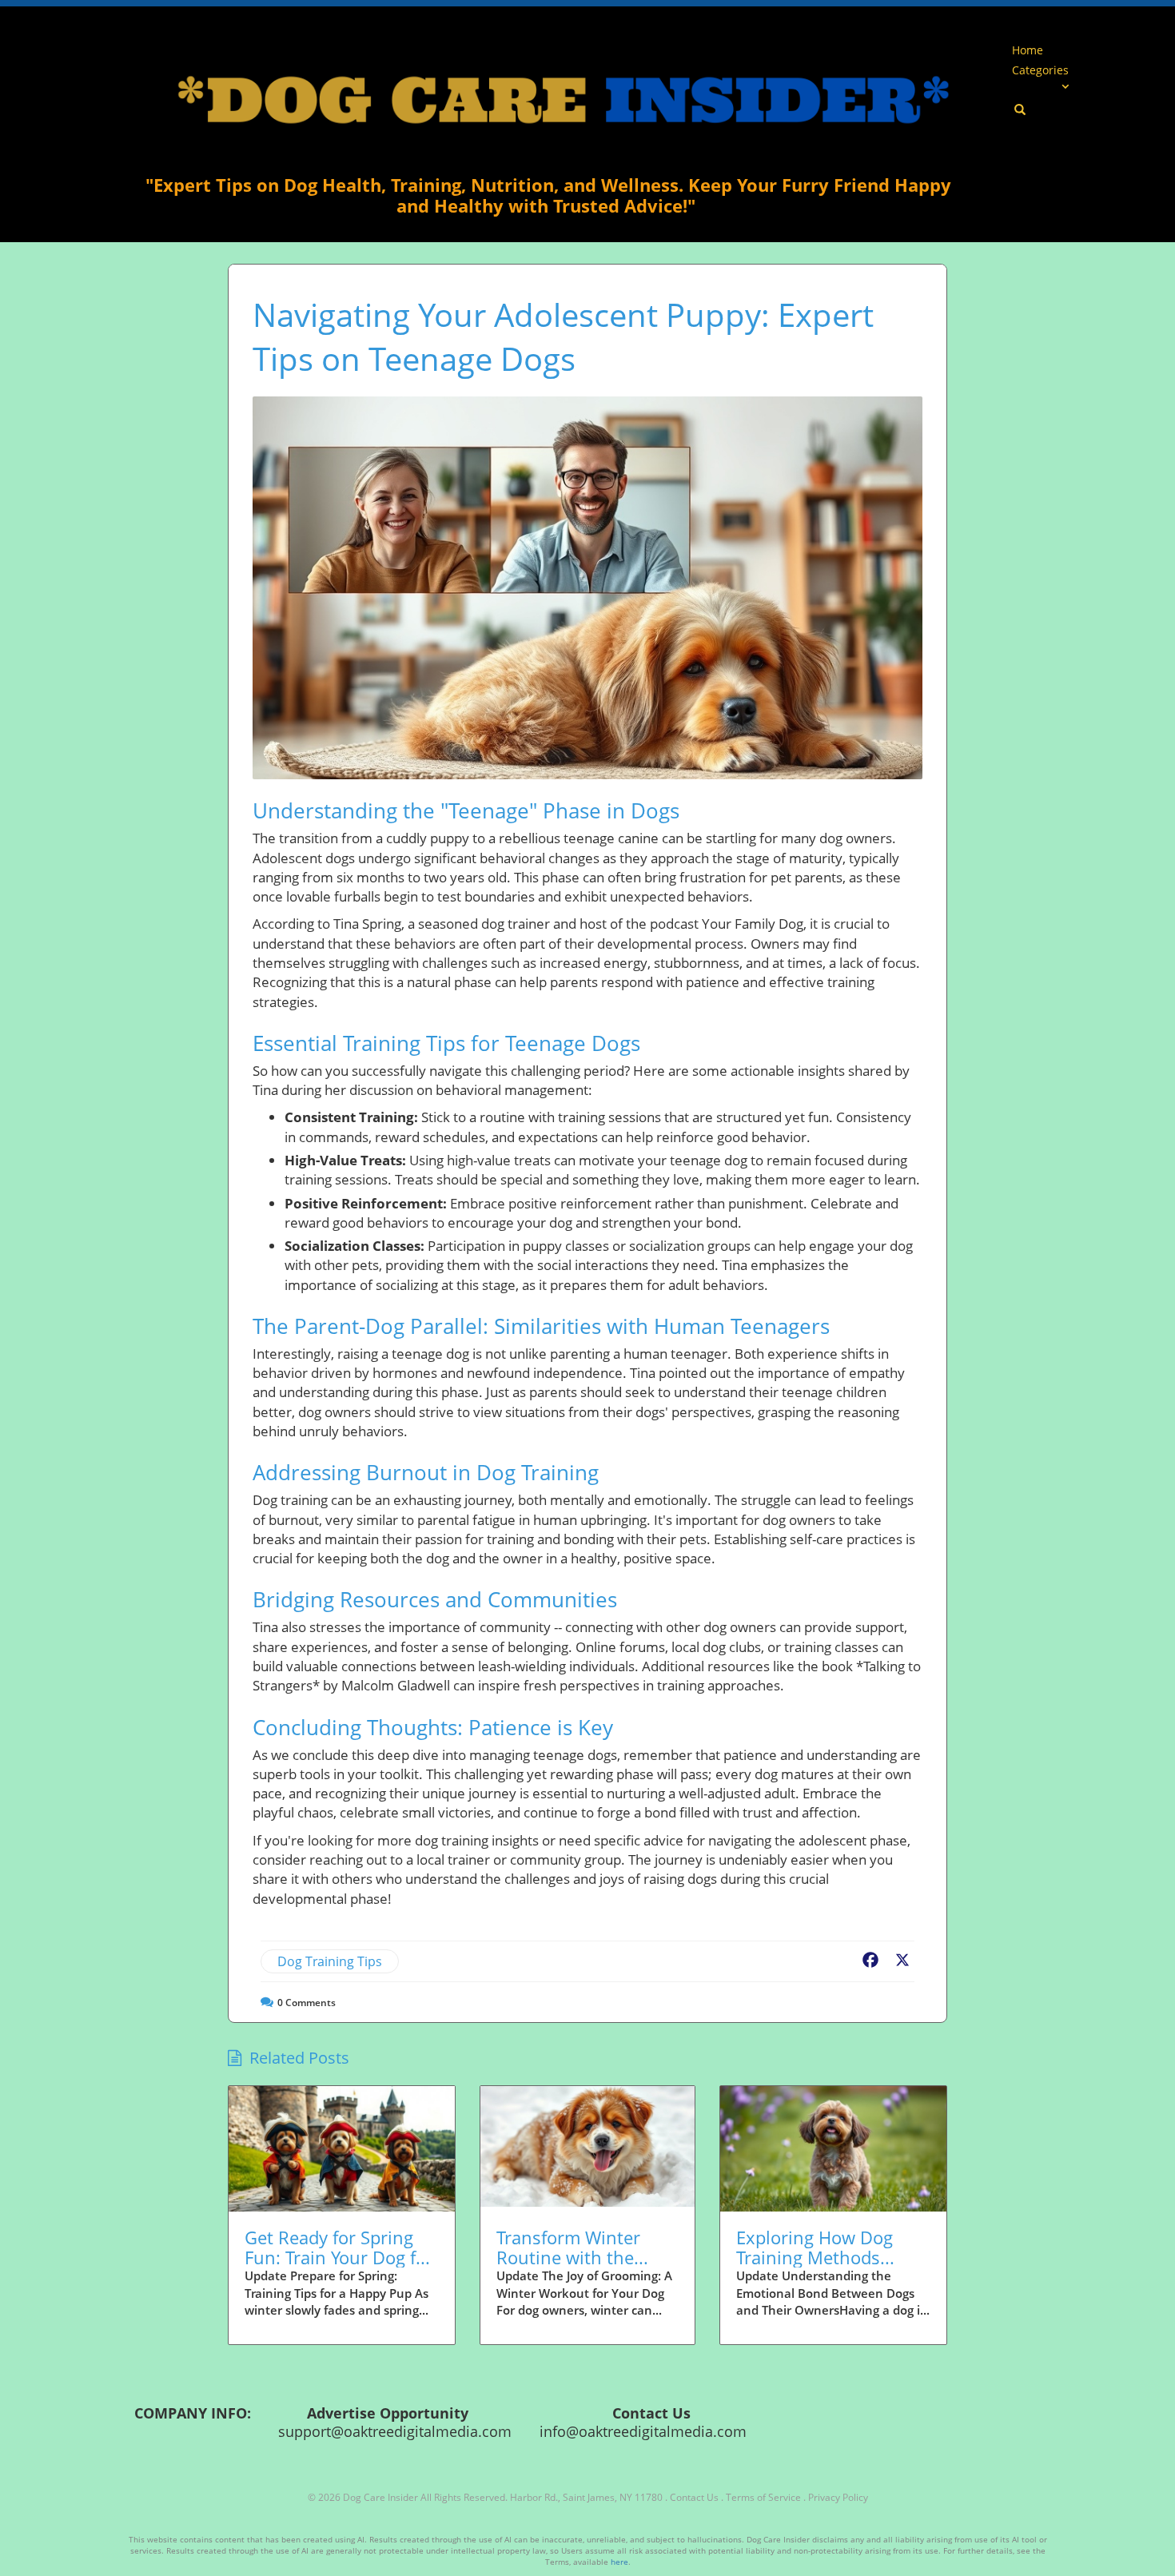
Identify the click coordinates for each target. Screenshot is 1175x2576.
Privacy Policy (838, 2497)
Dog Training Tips (330, 1961)
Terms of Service (763, 2497)
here (619, 2562)
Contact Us (694, 2497)
